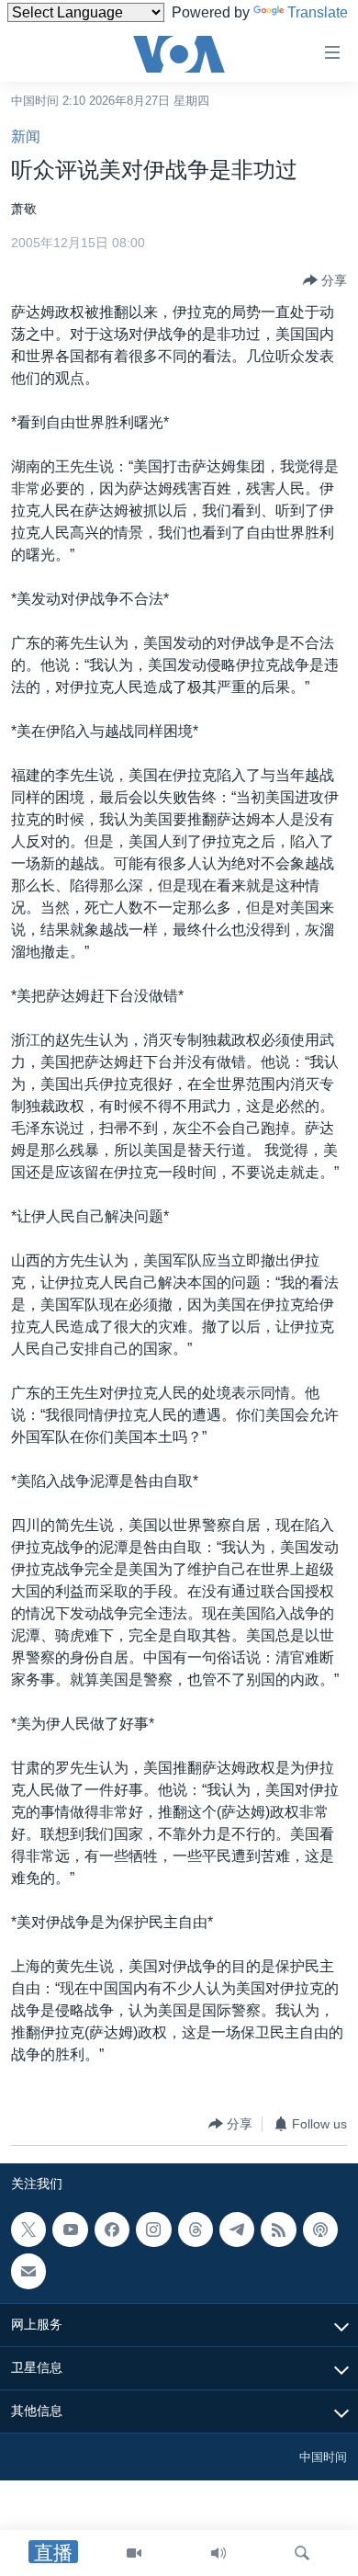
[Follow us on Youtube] (70, 2230)
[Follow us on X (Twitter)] (28, 2230)
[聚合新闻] (278, 2230)
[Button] (325, 280)
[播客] (320, 2230)
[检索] (302, 2553)
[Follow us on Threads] (196, 2230)
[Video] (134, 2553)
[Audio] (218, 2553)
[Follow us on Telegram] (237, 2230)
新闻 (26, 136)
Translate (318, 12)
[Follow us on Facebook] (112, 2230)
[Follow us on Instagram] (153, 2230)
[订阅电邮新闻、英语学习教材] (28, 2272)
